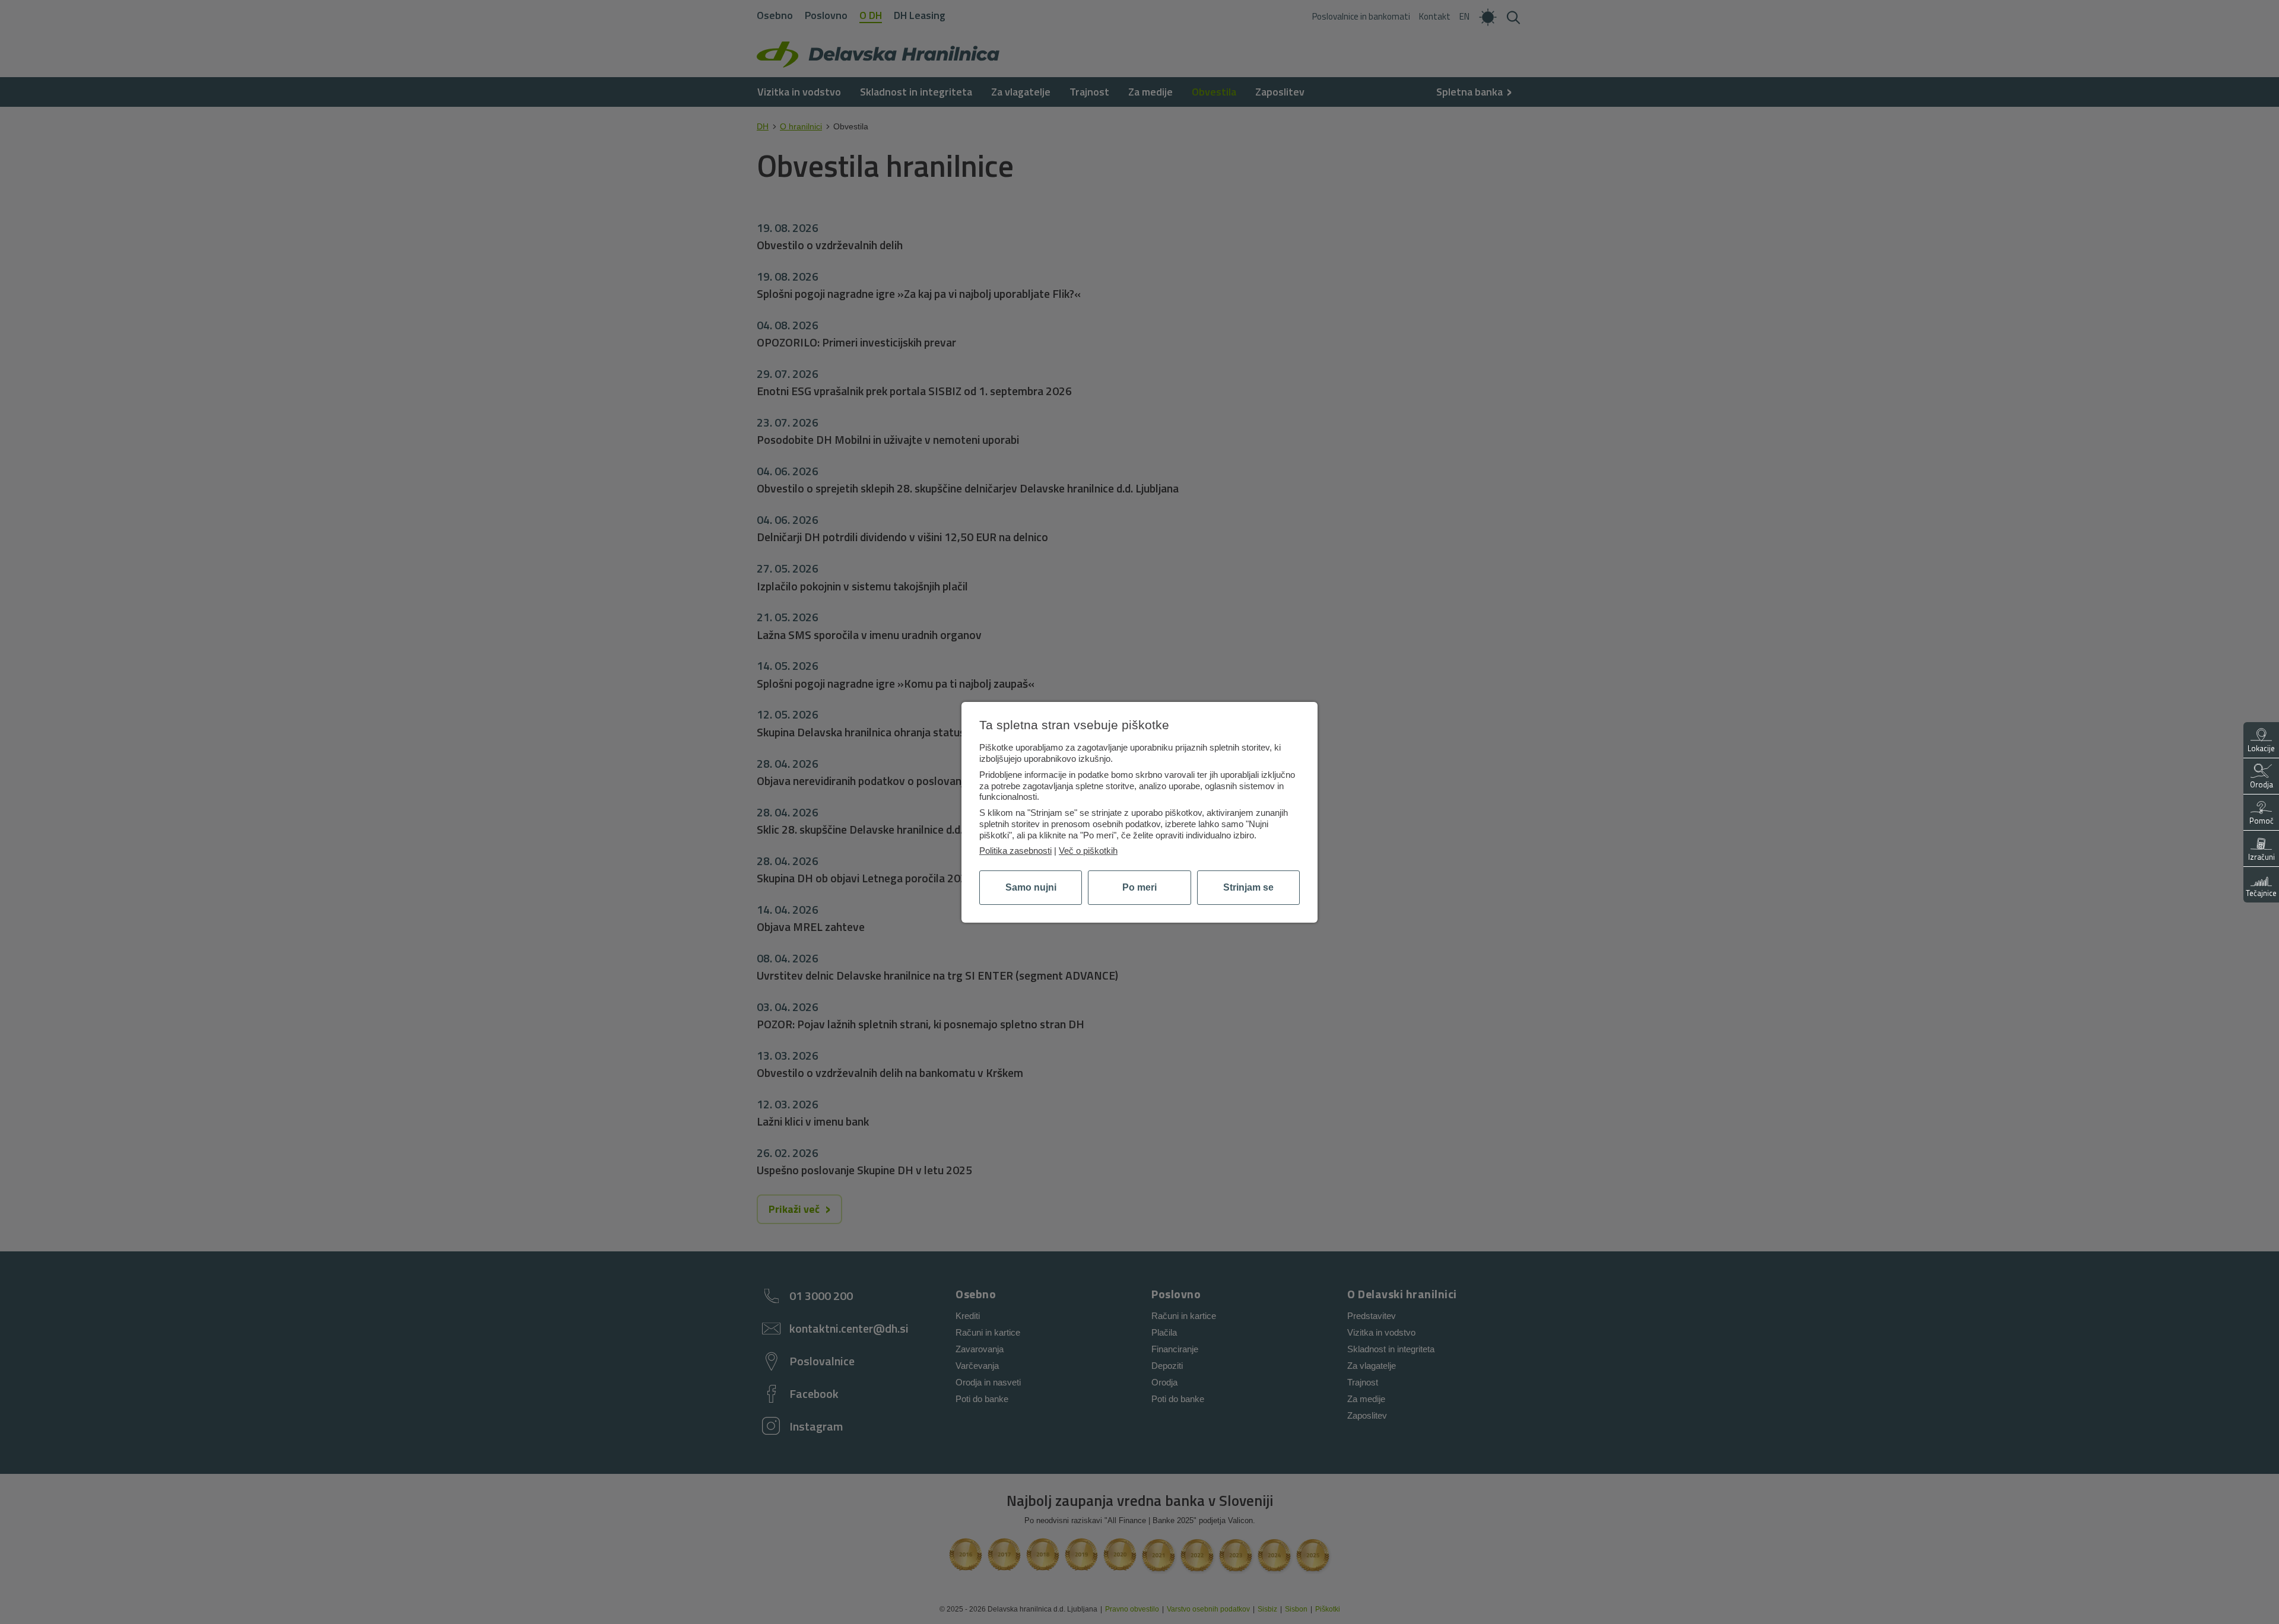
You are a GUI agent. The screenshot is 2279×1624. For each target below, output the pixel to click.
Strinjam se (1248, 887)
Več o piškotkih (1088, 851)
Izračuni (2261, 857)
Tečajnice (2261, 893)
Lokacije (2261, 748)
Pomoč (2261, 821)
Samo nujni (1031, 887)
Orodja (2261, 784)
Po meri (1139, 887)
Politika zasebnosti (1015, 851)
